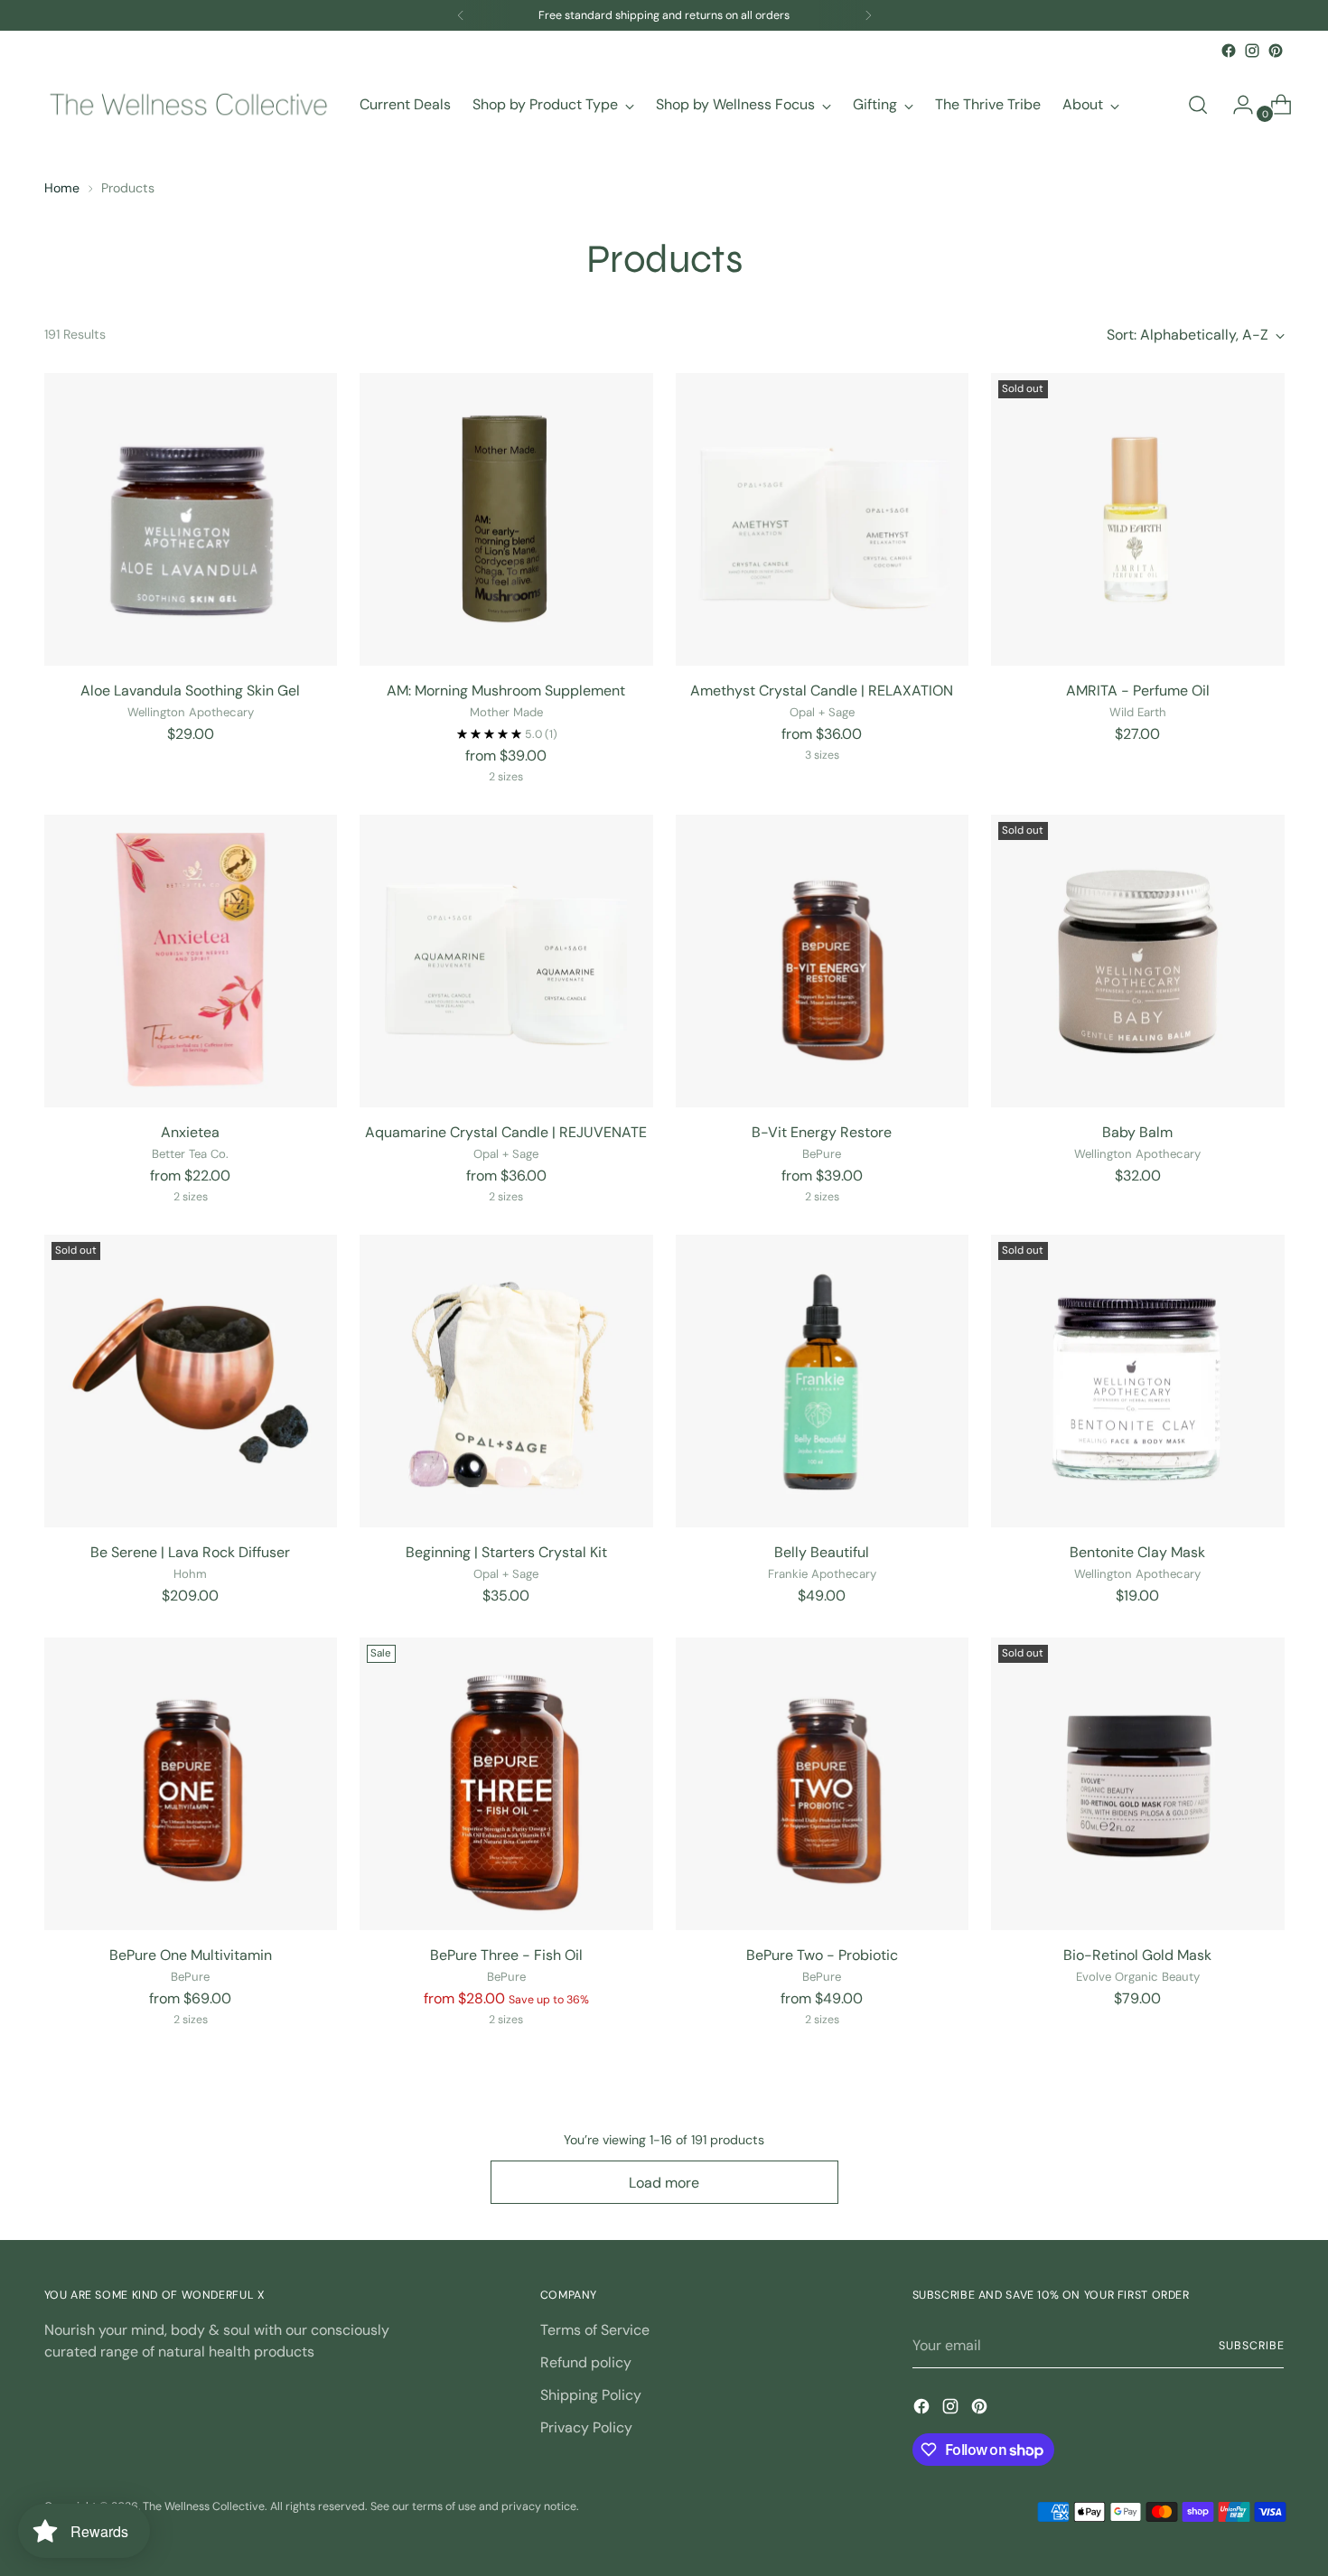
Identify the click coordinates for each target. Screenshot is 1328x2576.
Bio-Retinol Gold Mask (1137, 1955)
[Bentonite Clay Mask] (1138, 1381)
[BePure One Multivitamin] (191, 1784)
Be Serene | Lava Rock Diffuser (190, 1552)
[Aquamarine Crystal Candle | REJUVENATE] (506, 961)
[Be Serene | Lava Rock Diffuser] (191, 1381)
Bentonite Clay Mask (1137, 1552)
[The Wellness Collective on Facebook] (1229, 51)
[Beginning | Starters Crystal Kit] (506, 1381)
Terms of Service (595, 2330)
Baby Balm (1137, 1132)
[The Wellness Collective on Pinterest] (1276, 51)
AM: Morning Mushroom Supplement (506, 691)
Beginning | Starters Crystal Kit (506, 1552)
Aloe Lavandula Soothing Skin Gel (190, 691)
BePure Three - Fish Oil (506, 1955)
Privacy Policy (586, 2427)
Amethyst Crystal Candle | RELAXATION (822, 691)
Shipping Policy (591, 2395)
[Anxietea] (191, 961)
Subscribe (1251, 2346)
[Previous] (461, 15)
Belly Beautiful (822, 1552)
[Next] (868, 15)
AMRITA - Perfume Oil (1138, 691)
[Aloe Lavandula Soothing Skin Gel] (191, 520)
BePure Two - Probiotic (822, 1955)
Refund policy (586, 2362)
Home (62, 188)
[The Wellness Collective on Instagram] (1252, 51)
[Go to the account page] (1236, 105)
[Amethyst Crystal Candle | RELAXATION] (823, 520)
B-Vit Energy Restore (822, 1132)
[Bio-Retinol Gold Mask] (1138, 1784)
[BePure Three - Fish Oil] (506, 1784)
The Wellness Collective (204, 2506)
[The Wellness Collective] (189, 105)
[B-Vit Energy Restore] (823, 961)
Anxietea (190, 1132)
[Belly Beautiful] (823, 1381)
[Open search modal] (1198, 105)
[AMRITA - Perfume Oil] (1138, 520)
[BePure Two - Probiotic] (823, 1784)
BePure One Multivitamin (191, 1955)
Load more (664, 2183)
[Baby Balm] (1138, 961)
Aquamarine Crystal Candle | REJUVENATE (506, 1132)
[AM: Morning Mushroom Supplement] (506, 520)
